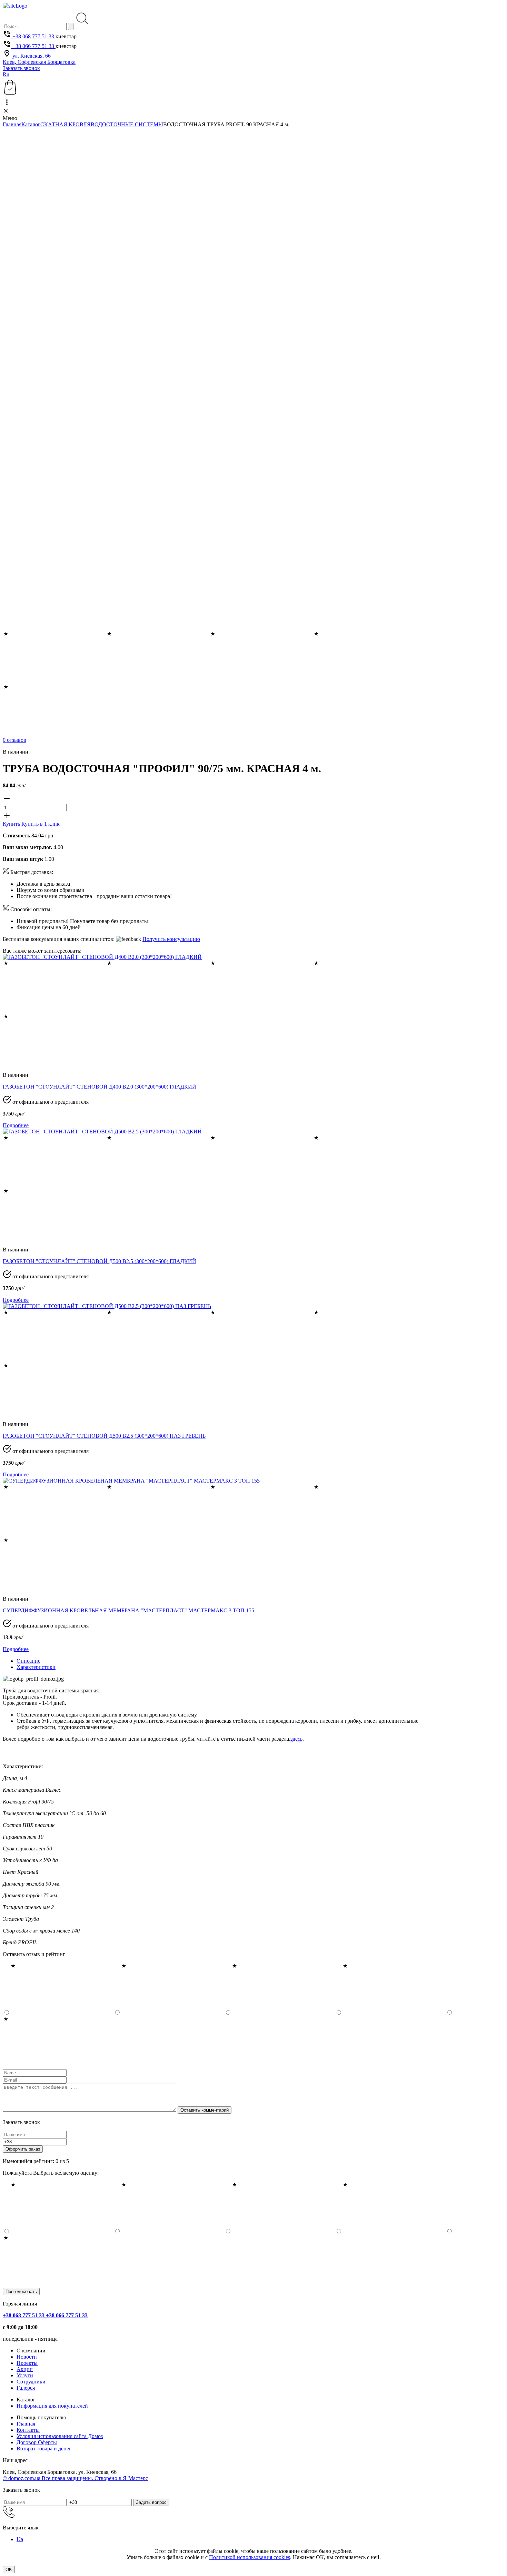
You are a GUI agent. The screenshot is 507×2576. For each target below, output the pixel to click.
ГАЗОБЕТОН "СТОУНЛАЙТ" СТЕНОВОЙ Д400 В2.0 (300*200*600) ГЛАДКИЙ (100, 1087)
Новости (27, 2357)
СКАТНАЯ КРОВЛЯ (66, 124)
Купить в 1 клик (41, 824)
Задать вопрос (151, 2502)
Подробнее (16, 1125)
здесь (296, 1739)
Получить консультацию (171, 939)
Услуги (25, 2375)
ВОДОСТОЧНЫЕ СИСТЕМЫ (127, 124)
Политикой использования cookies (250, 2557)
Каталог (31, 124)
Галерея (26, 2388)
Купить (12, 824)
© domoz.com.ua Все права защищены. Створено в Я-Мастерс (75, 2478)
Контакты (28, 2430)
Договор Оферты (37, 2442)
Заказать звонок (21, 68)
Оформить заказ (23, 2149)
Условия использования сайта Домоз (60, 2436)
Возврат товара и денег (44, 2449)
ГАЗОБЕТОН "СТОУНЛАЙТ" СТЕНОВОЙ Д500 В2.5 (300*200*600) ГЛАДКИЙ (100, 1261)
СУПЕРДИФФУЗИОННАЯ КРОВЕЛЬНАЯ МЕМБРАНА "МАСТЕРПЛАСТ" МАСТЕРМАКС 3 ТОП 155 (128, 1610)
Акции (25, 2369)
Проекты (27, 2363)
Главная (12, 124)
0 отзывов (14, 740)
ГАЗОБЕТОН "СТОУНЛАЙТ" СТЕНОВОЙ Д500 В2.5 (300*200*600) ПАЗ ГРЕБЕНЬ (104, 1436)
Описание (28, 1661)
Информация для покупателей (52, 2406)
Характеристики (36, 1667)
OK (9, 2570)
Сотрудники (31, 2382)
